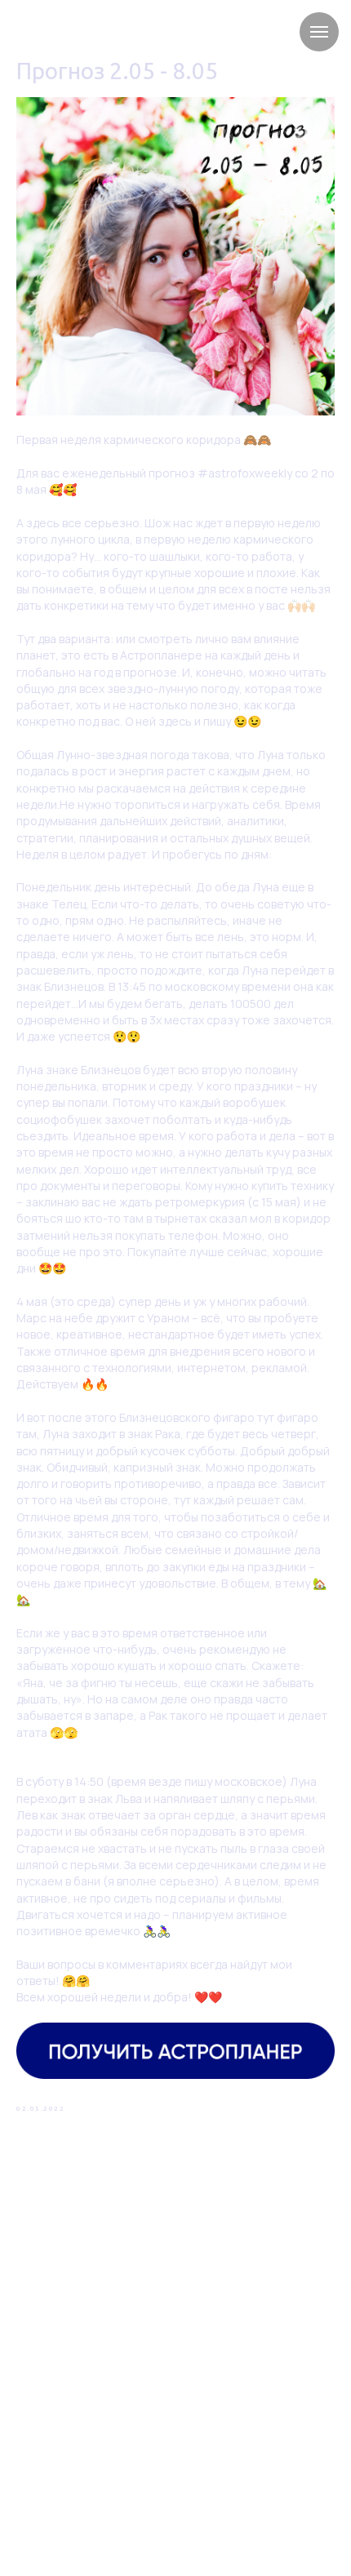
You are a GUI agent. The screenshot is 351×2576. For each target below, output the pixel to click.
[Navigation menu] (319, 32)
